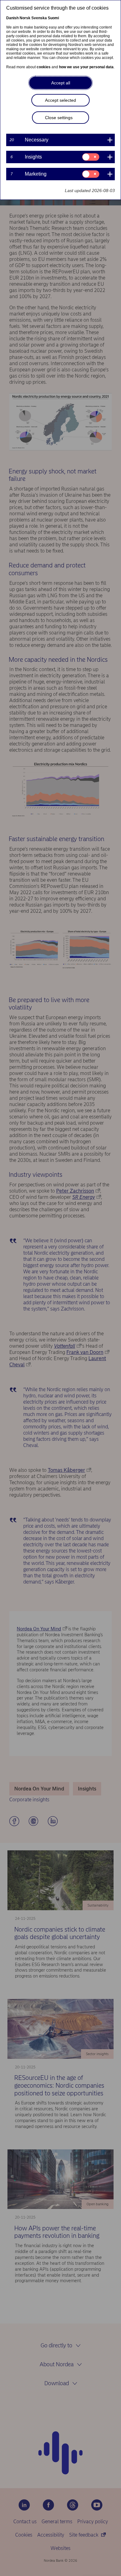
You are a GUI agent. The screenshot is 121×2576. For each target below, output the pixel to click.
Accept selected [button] (60, 100)
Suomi (53, 18)
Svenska (39, 18)
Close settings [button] (59, 118)
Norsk (25, 18)
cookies (44, 67)
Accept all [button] (61, 83)
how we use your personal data (86, 67)
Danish (12, 18)
